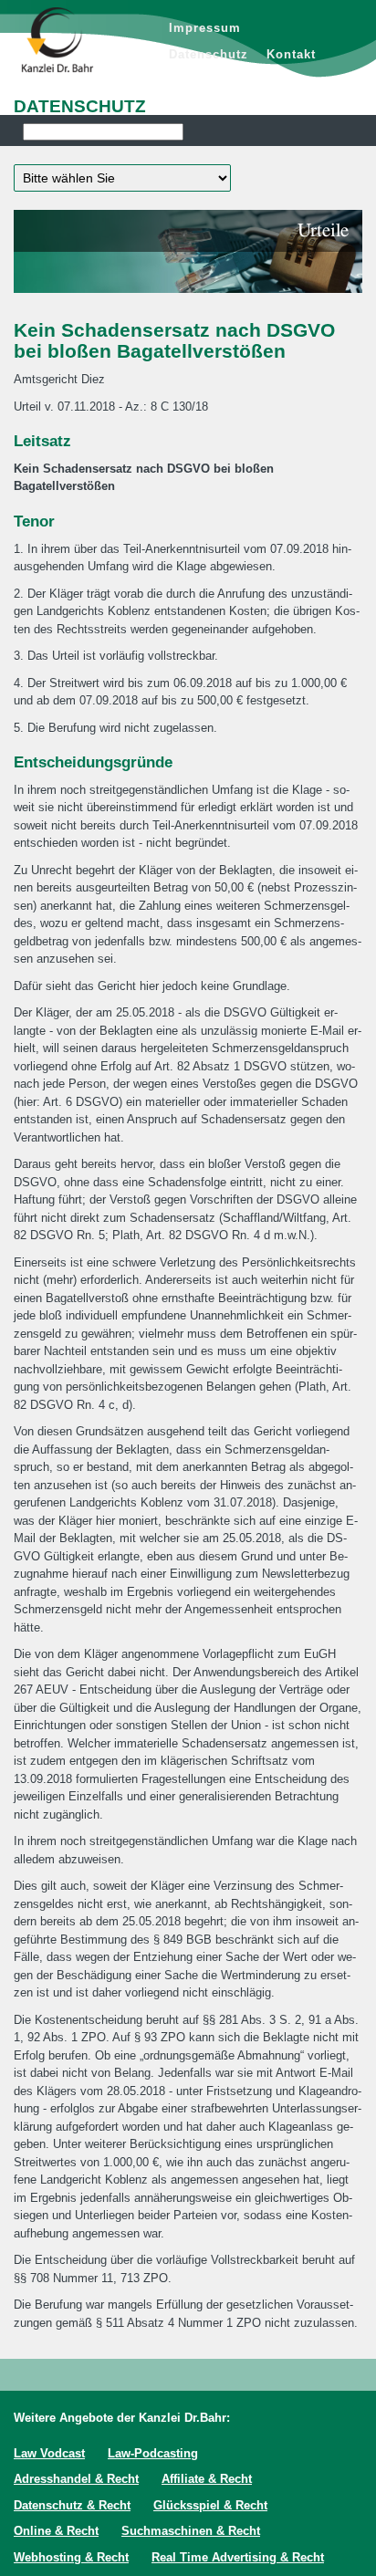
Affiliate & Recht (207, 2479)
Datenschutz (209, 54)
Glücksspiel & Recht (210, 2505)
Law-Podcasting (153, 2453)
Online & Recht (56, 2531)
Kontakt (291, 54)
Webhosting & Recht (71, 2557)
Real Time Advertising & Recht (238, 2557)
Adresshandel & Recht (76, 2479)
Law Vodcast (49, 2453)
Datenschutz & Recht (72, 2505)
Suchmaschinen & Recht (191, 2531)
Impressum (205, 28)
